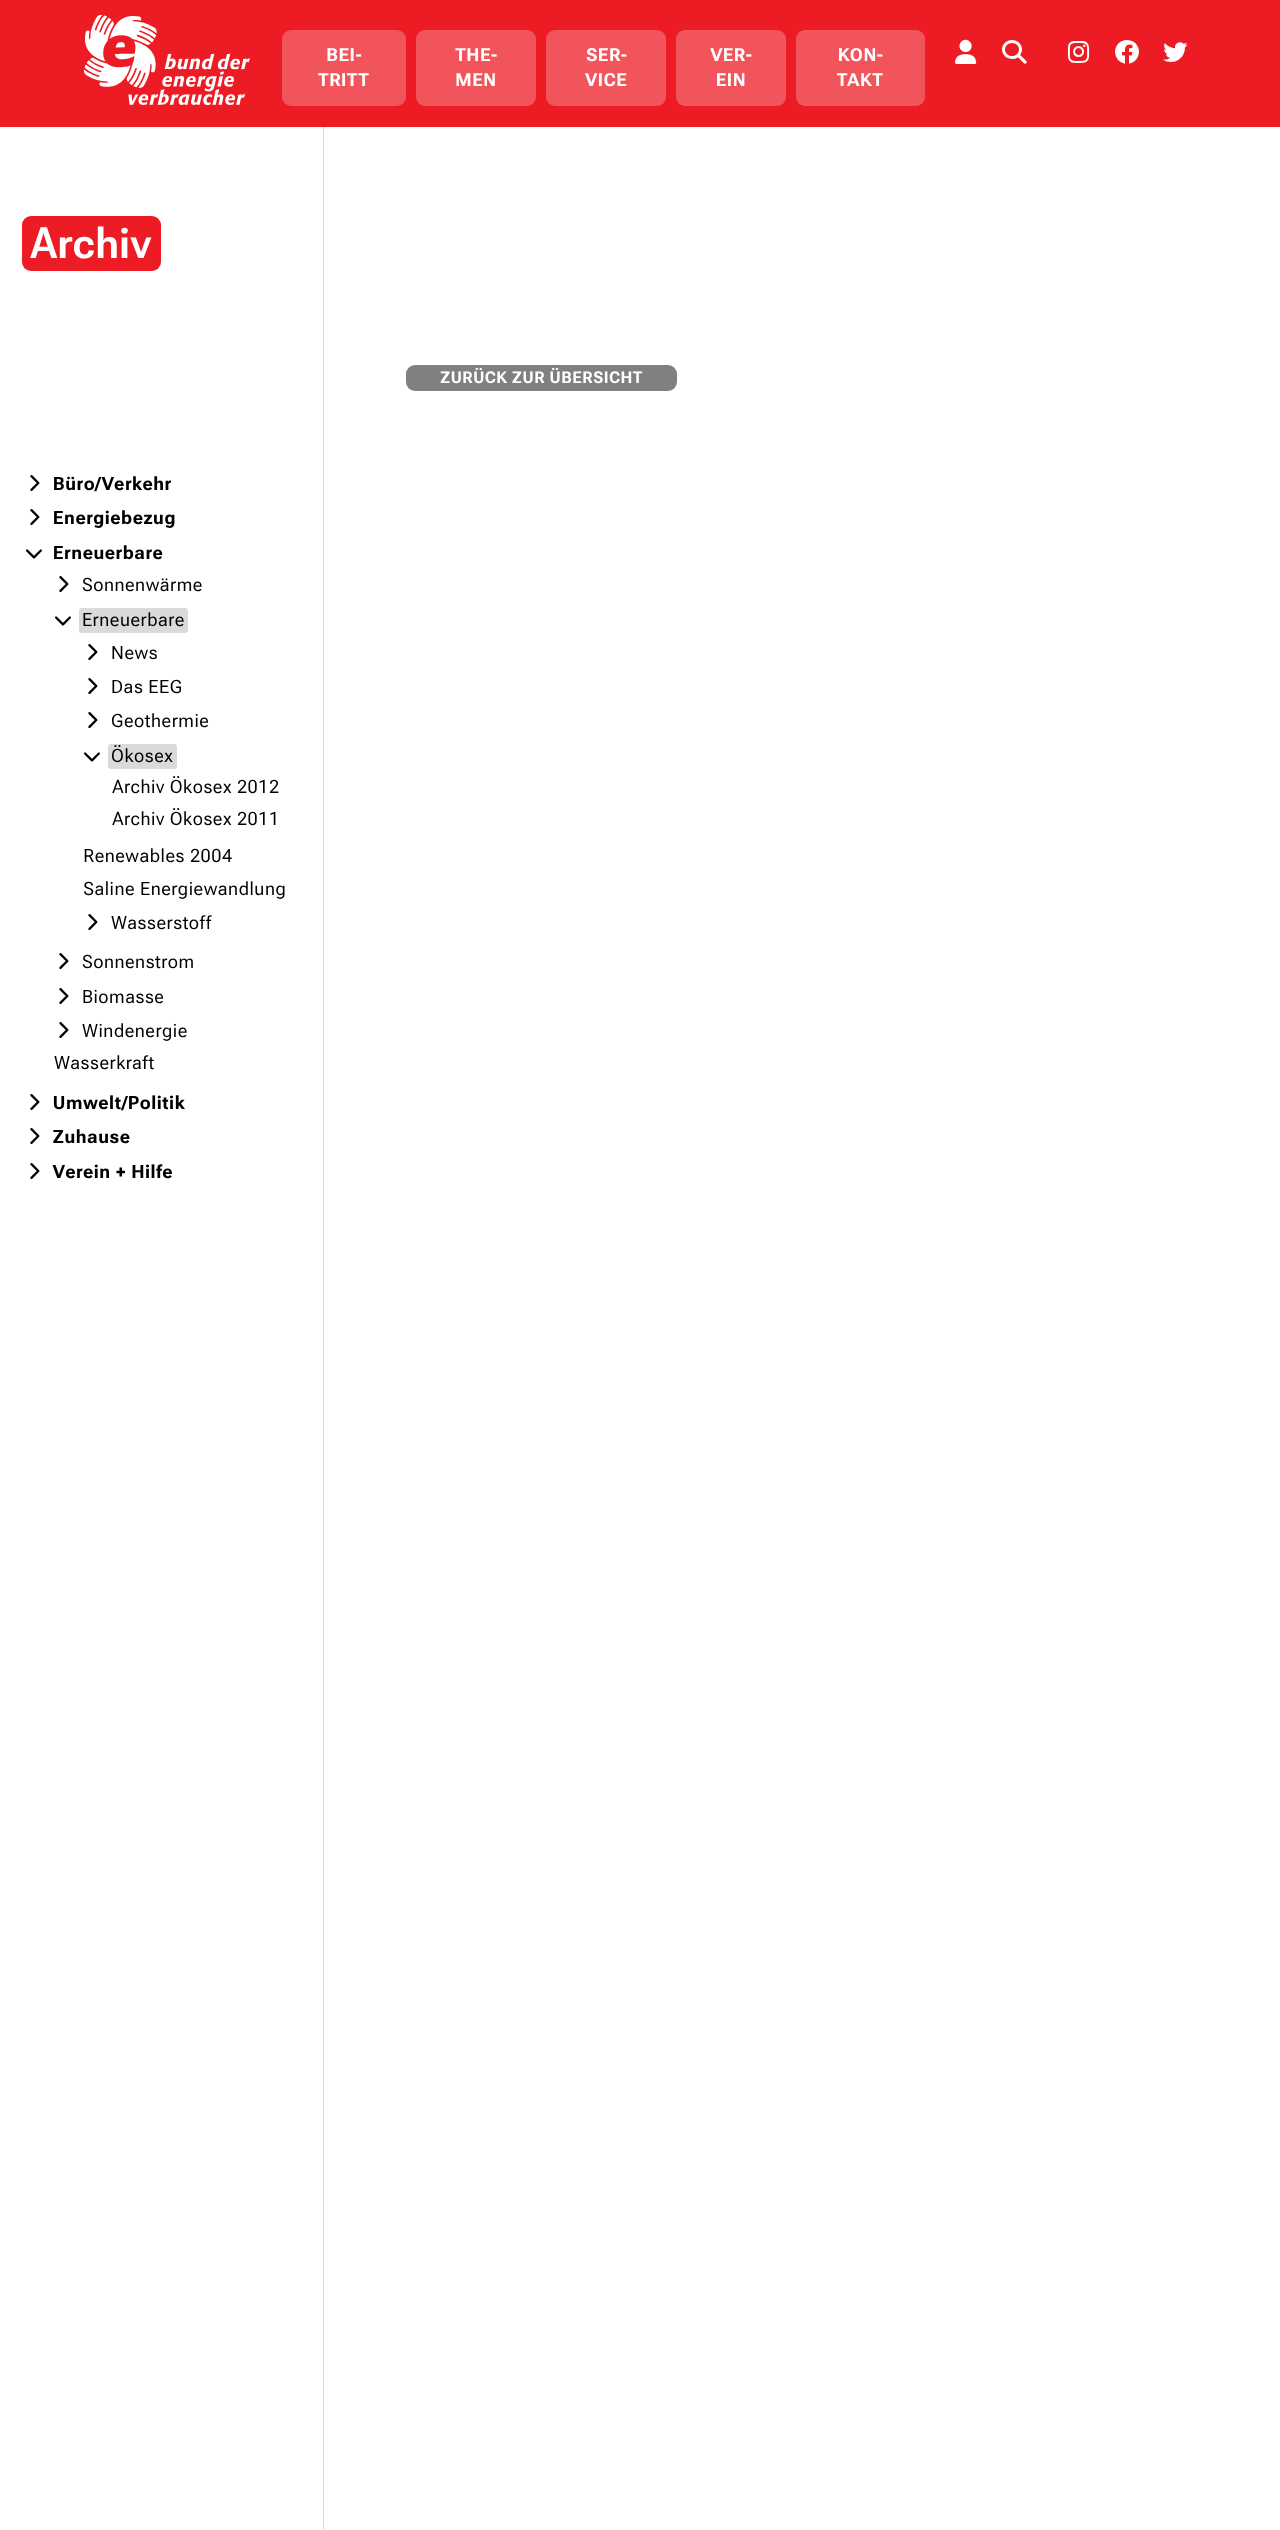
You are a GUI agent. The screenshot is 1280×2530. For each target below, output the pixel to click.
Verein (730, 68)
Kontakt (860, 68)
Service (606, 68)
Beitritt (343, 68)
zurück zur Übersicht (541, 377)
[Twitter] (1175, 52)
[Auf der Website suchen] (1014, 52)
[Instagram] (1079, 52)
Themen (476, 68)
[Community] (966, 52)
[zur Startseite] (167, 59)
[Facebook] (1127, 52)
